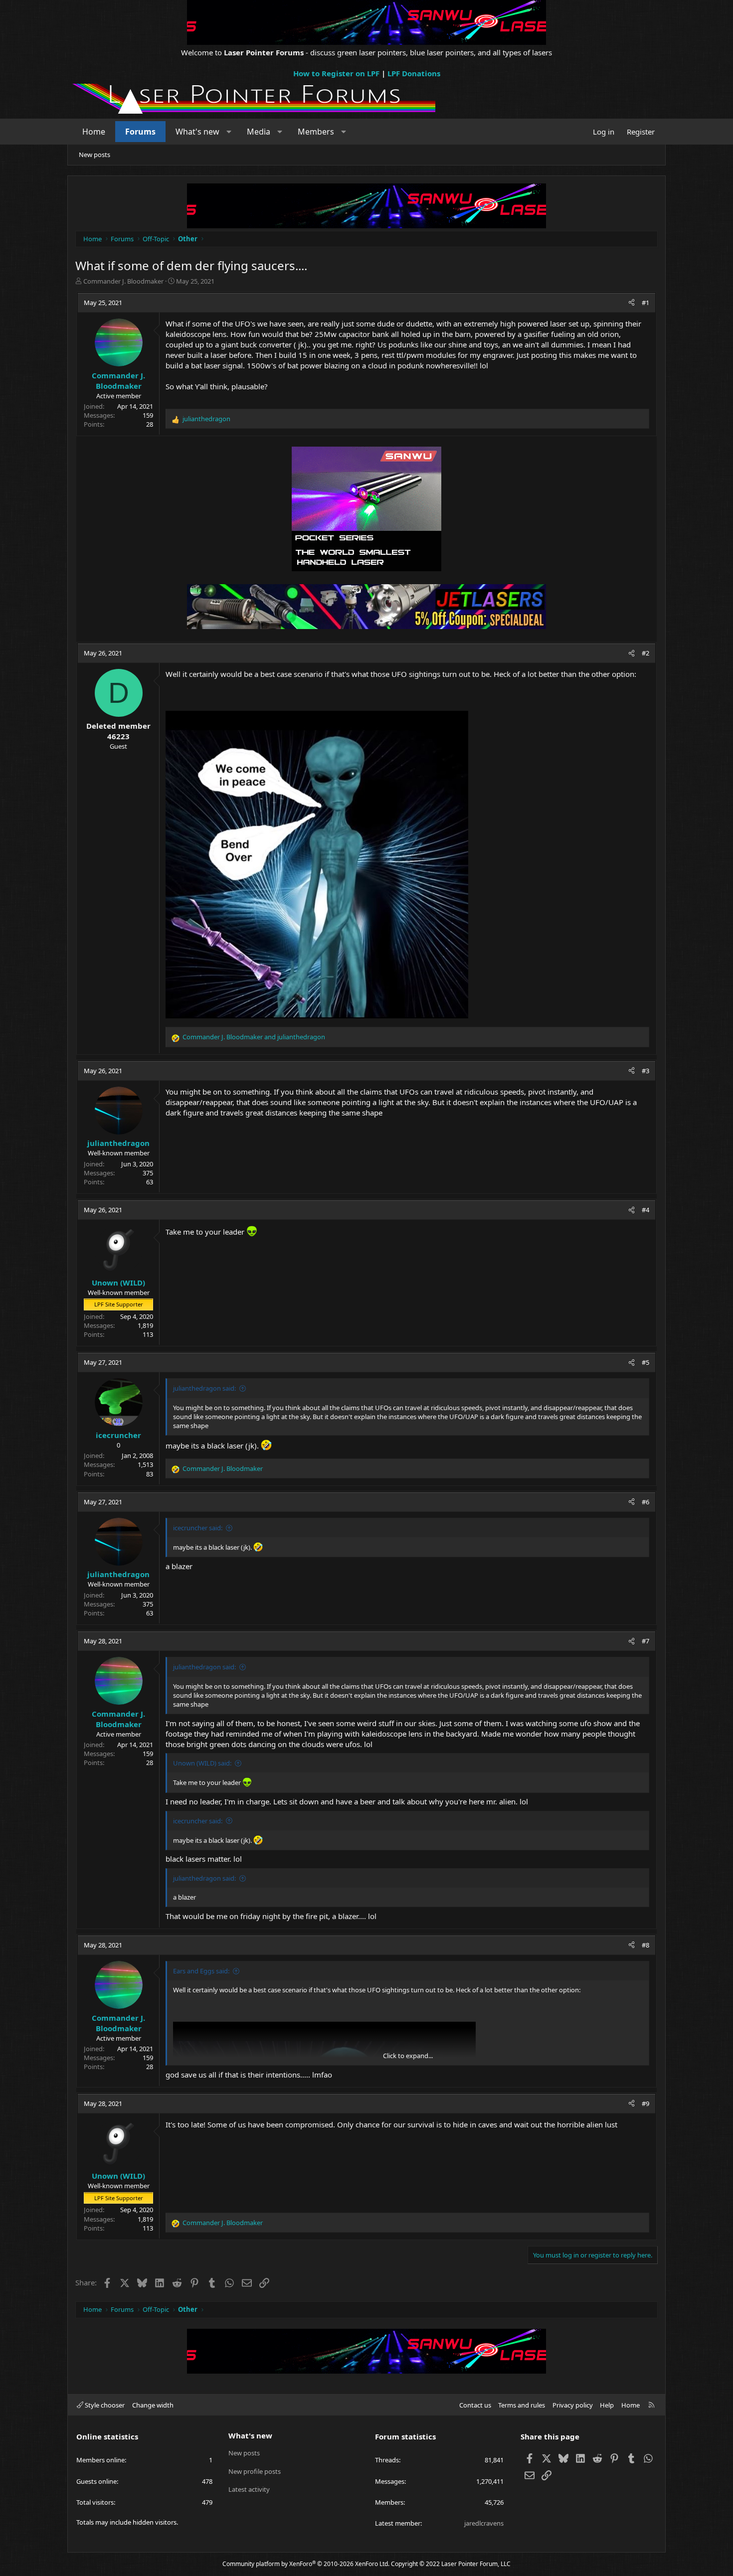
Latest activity (249, 2489)
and (254, 1037)
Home (94, 132)
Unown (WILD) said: (202, 1763)
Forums (140, 132)
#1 (645, 303)
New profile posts (255, 2471)
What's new (197, 132)
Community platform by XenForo (306, 2564)
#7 (645, 1641)
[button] (229, 132)
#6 (645, 1502)
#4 (645, 1210)
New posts (94, 155)
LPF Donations (414, 73)
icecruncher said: (198, 1528)
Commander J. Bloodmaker (123, 281)
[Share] (632, 303)
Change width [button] (153, 2405)
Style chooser (104, 2405)
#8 (645, 1945)
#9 (645, 2103)
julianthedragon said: (204, 1388)
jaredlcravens (484, 2523)
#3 (645, 1071)
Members (316, 132)
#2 (645, 653)
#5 (645, 1362)
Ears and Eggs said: (201, 1971)
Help (607, 2405)
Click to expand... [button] (408, 2056)
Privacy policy (573, 2405)
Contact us (475, 2405)
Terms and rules (522, 2405)
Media (259, 132)
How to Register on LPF (336, 73)
